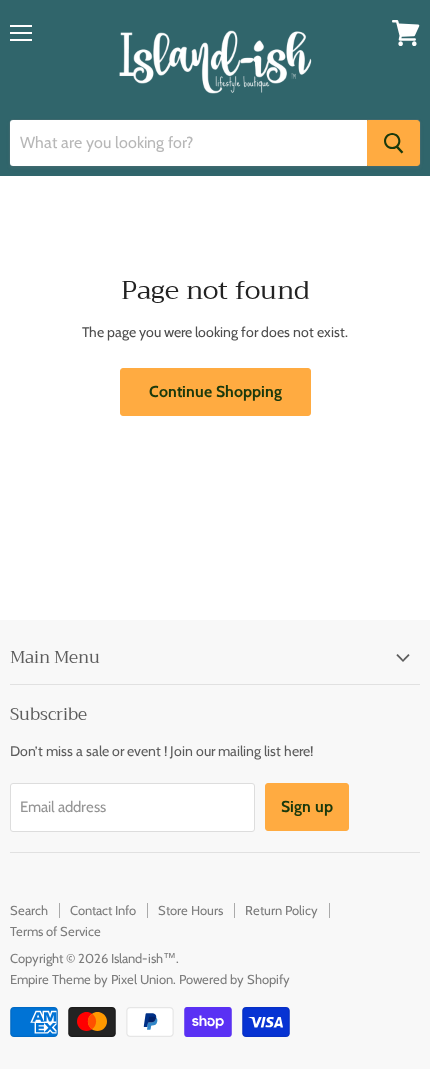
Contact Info (103, 910)
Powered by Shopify (234, 979)
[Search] (393, 143)
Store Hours (190, 910)
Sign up (307, 806)
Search (29, 910)
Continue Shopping (215, 391)
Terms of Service (55, 931)
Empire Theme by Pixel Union (91, 979)
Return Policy (281, 910)
